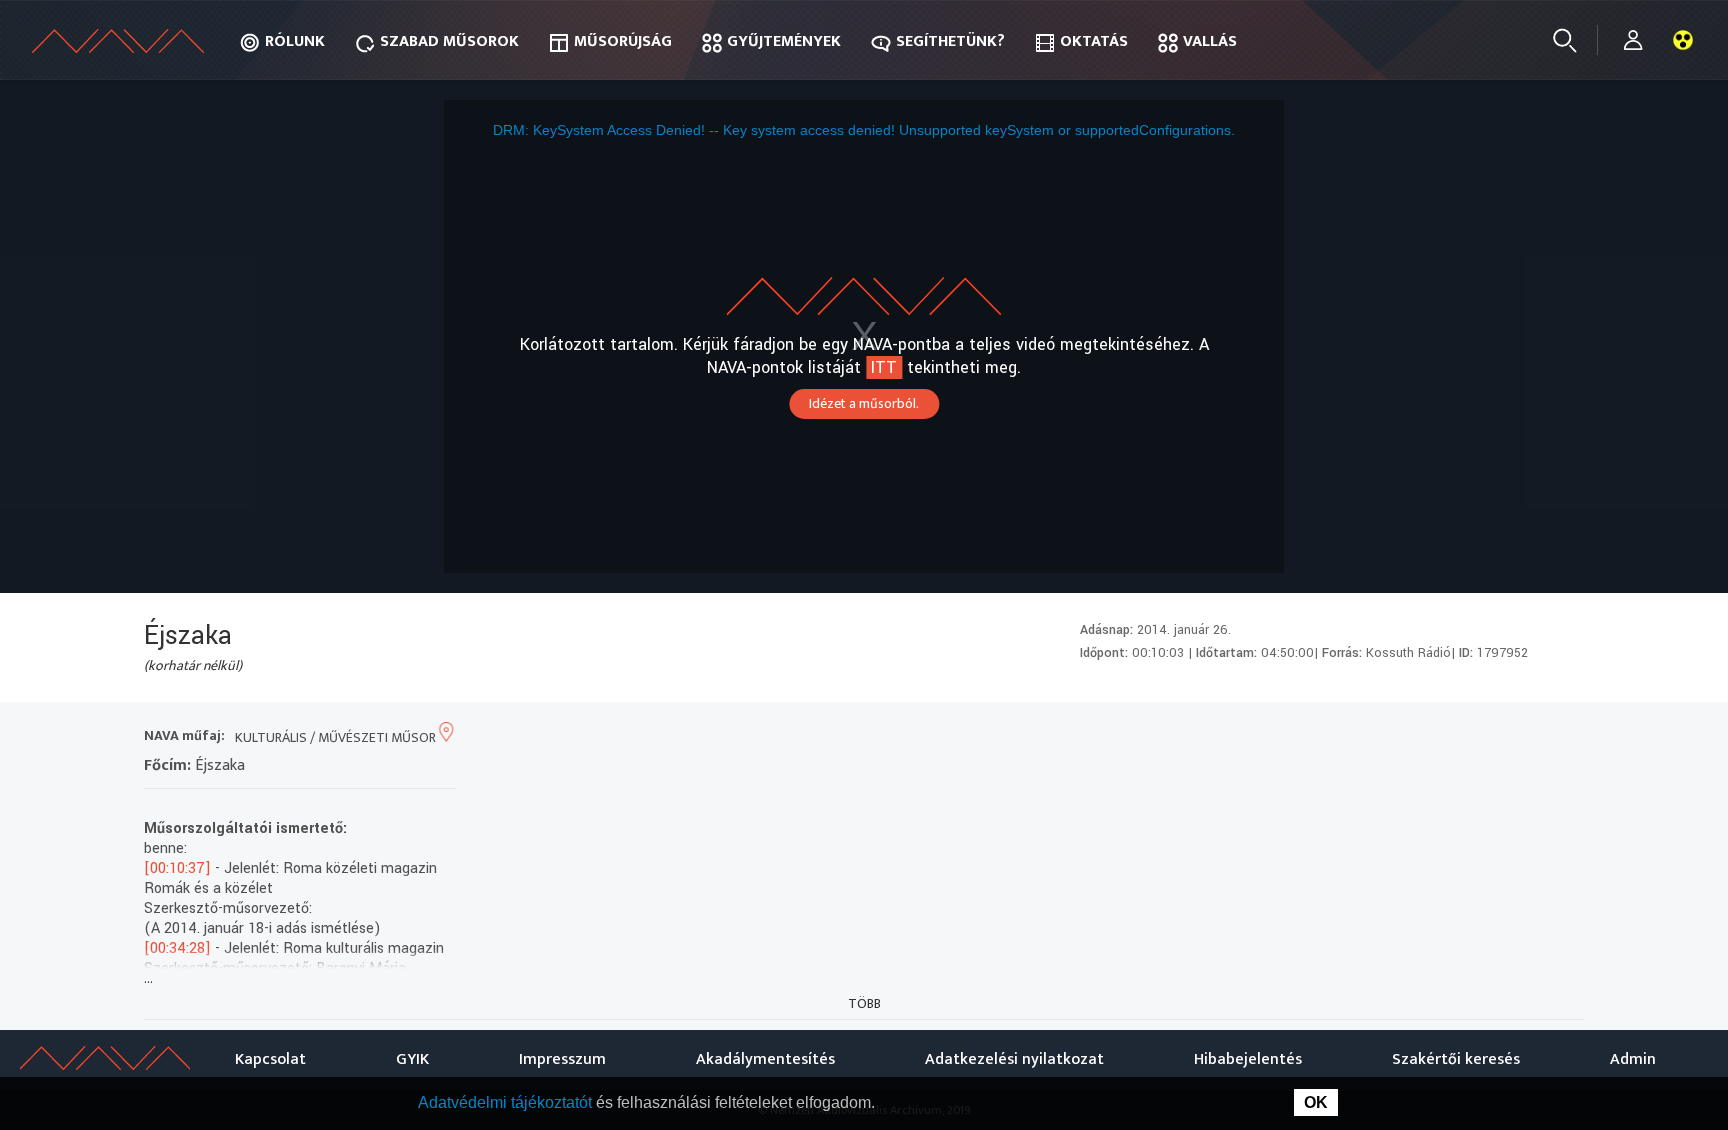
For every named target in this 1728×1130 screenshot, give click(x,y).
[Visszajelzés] (1563, 737)
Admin (1633, 1059)
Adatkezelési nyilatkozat (1014, 1059)
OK (1316, 1102)
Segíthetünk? (950, 41)
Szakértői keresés (1456, 1059)
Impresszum (562, 1059)
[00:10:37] (177, 868)
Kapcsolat (270, 1059)
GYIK (412, 1059)
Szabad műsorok (449, 41)
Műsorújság (623, 41)
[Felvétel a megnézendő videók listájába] (1419, 737)
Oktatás (1094, 41)
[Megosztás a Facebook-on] (1527, 737)
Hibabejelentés (1248, 1059)
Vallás (1210, 41)
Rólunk (295, 41)
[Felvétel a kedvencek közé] (1383, 737)
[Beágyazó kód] (1491, 737)
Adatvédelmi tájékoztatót (507, 1102)
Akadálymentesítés (765, 1059)
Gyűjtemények (784, 41)
